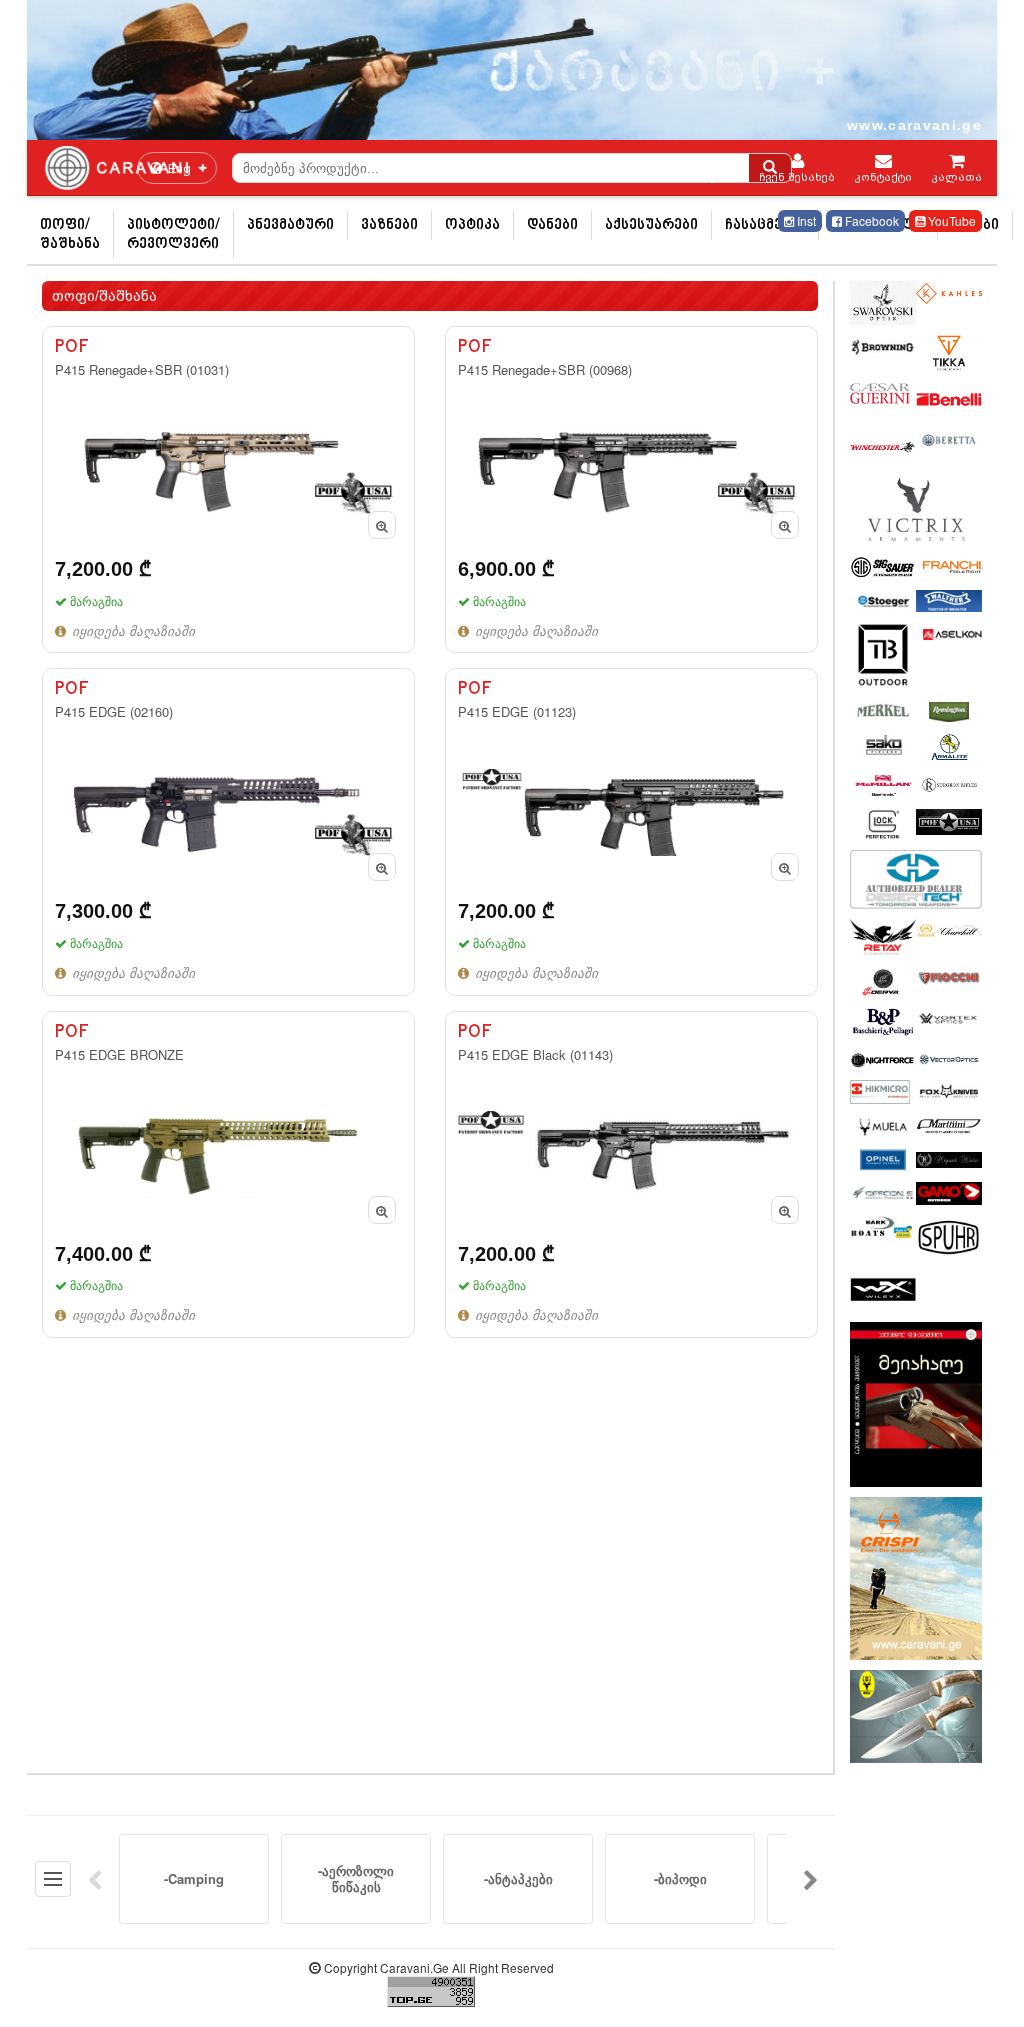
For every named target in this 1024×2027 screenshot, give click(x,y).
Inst (805, 220)
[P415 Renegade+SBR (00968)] (631, 489)
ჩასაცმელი (765, 225)
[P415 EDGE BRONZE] (228, 1174)
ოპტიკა (472, 225)
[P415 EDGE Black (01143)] (631, 1174)
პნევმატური (290, 225)
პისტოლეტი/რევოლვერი (173, 235)
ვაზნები (389, 225)
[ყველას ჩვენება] (53, 1879)
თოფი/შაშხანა (70, 235)
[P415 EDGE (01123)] (631, 831)
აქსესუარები (651, 225)
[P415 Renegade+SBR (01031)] (228, 489)
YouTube (950, 220)
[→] (811, 1879)
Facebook (870, 220)
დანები (552, 225)
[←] (95, 1879)
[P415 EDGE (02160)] (228, 831)
